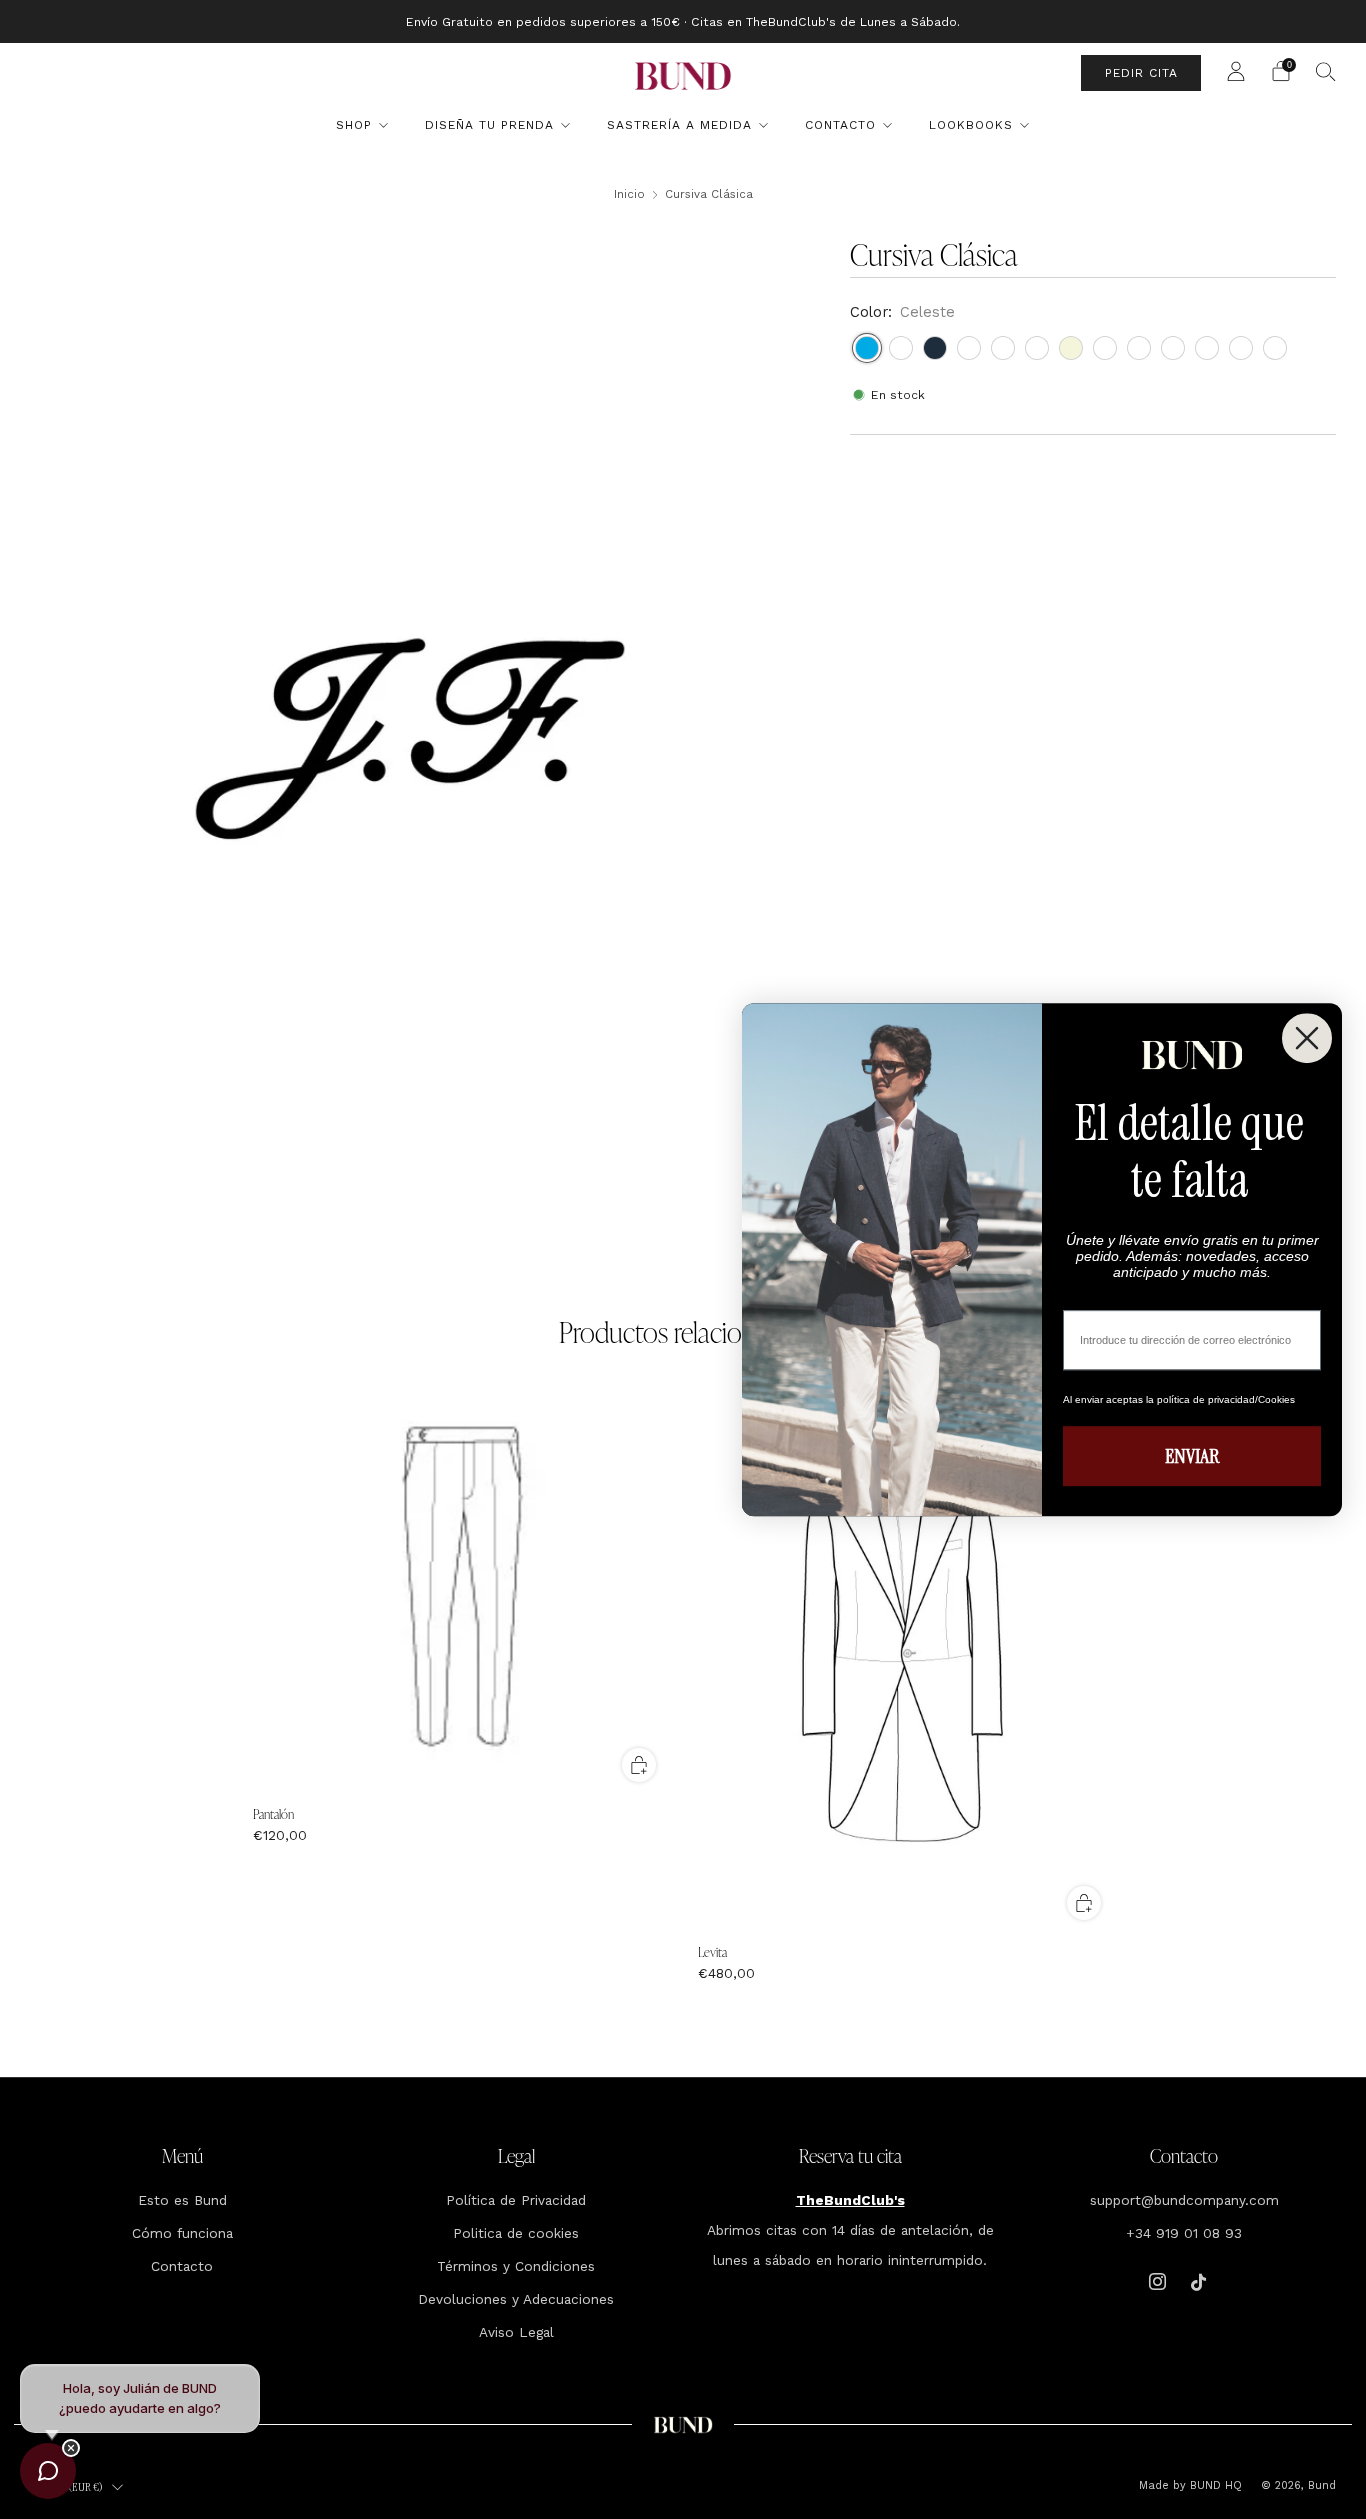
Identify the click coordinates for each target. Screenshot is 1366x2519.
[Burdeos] (969, 348)
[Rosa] (1275, 348)
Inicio (629, 194)
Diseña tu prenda (489, 125)
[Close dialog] (1307, 1038)
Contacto (840, 125)
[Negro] (1037, 348)
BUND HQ (1214, 2485)
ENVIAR (1192, 1456)
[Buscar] (1326, 71)
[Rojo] (1241, 348)
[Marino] (935, 348)
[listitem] (683, 21)
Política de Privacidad (516, 2200)
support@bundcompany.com (1184, 2200)
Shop (354, 125)
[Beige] (1071, 348)
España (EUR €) (69, 2487)
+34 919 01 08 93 (1184, 2233)
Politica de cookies (516, 2233)
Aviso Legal (516, 2332)
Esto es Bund (182, 2200)
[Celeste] (867, 348)
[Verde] (1003, 348)
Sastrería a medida (679, 125)
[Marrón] (1207, 348)
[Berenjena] (1173, 348)
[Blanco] (901, 348)
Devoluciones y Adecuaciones (516, 2299)
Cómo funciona (182, 2233)
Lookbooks (971, 125)
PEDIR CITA (1141, 73)
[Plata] (1105, 348)
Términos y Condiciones (516, 2266)
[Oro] (1139, 348)
